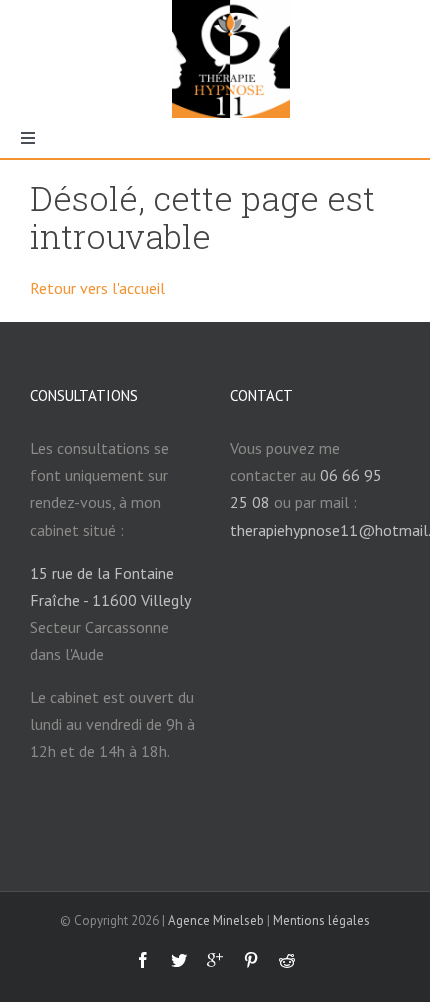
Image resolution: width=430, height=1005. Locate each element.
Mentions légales (321, 920)
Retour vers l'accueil (97, 288)
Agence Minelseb (216, 920)
